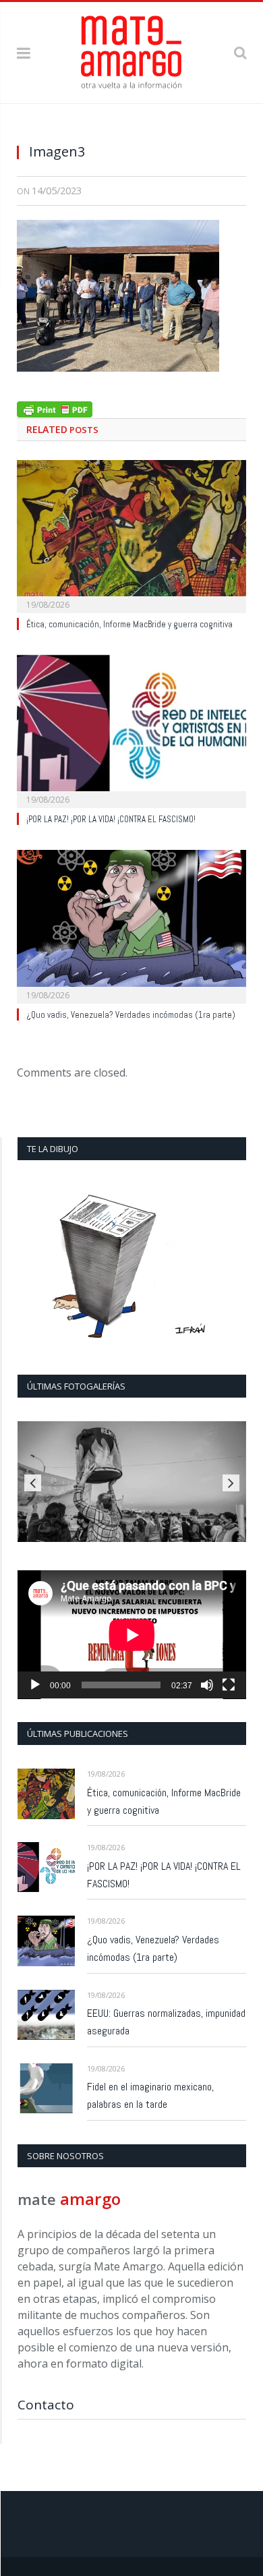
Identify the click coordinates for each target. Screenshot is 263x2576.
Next (231, 1483)
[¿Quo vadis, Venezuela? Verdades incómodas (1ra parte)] (131, 925)
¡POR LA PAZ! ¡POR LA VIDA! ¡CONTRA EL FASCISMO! (111, 819)
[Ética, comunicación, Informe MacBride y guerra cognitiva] (131, 535)
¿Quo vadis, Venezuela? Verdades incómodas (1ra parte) (131, 1015)
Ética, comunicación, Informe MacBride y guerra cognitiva (129, 624)
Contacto (46, 2405)
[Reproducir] (35, 1685)
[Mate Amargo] (131, 50)
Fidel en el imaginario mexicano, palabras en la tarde (150, 2095)
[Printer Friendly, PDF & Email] (55, 408)
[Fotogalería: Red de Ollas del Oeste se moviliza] (132, 1482)
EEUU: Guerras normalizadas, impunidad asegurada (166, 2022)
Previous (33, 1483)
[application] (132, 1635)
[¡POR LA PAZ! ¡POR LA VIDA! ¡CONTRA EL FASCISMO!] (131, 730)
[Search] (240, 52)
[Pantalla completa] (229, 1685)
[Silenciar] (207, 1685)
